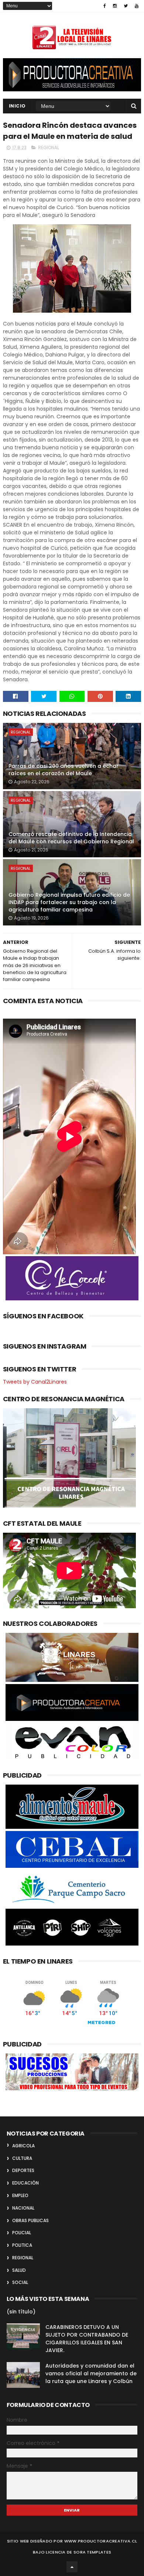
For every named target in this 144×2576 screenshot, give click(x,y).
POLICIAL (22, 2233)
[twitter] (126, 6)
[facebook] (105, 6)
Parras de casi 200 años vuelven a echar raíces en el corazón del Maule (64, 770)
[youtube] (137, 6)
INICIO (17, 106)
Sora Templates (92, 2552)
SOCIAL (20, 2282)
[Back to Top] (72, 2567)
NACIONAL (23, 2208)
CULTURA (22, 2158)
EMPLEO (20, 2195)
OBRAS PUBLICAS (30, 2220)
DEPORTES (23, 2170)
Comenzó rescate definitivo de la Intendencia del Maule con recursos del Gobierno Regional (71, 838)
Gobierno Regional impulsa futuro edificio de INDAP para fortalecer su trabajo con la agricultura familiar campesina (69, 902)
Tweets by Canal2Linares (35, 1382)
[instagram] (115, 6)
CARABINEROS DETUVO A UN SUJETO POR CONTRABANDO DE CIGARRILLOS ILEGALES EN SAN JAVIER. (87, 2339)
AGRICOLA (23, 2146)
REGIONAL (49, 147)
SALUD (19, 2270)
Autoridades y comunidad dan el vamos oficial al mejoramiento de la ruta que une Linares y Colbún (91, 2373)
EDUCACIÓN (25, 2183)
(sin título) (21, 2312)
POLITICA (22, 2245)
